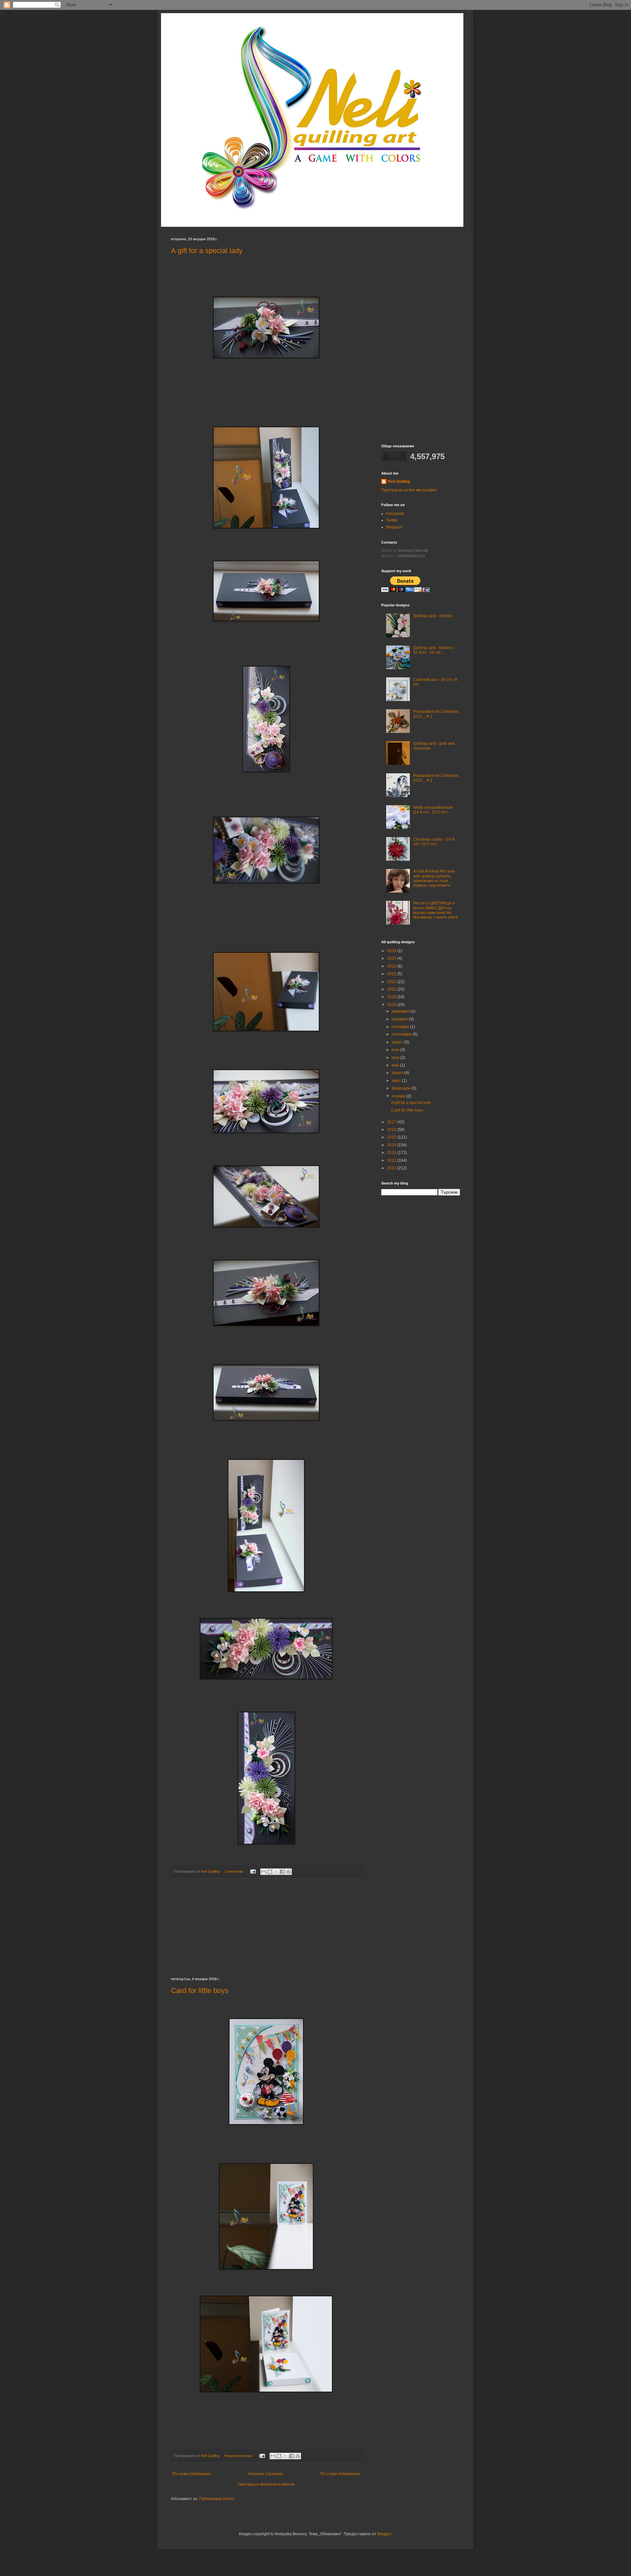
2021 (392, 982)
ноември (400, 1019)
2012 (392, 1160)
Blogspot (394, 527)
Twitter (392, 520)
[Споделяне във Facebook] (282, 1872)
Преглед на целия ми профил (409, 490)
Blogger (384, 2534)
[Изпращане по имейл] (264, 1872)
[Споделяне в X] (276, 1872)
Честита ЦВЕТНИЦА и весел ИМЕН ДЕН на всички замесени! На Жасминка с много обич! (435, 910)
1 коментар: (234, 1871)
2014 (392, 1145)
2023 (392, 966)
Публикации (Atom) (217, 2499)
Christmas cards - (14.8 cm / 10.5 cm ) (434, 842)
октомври (401, 1027)
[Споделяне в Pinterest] (289, 1872)
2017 (392, 1122)
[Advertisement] (266, 1928)
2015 (392, 1137)
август (398, 1042)
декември (401, 1011)
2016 (392, 1130)
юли (396, 1050)
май (396, 1065)
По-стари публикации (340, 2474)
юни (396, 1058)
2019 (392, 997)
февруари (402, 1088)
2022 (392, 974)
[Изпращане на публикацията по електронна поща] (253, 1871)
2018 (392, 1005)
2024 (392, 958)
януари (399, 1096)
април (398, 1073)
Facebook (395, 514)
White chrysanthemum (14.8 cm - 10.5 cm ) (433, 810)
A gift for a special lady (207, 251)
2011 (392, 1168)
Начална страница (265, 2474)
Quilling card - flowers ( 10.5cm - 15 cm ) (434, 650)
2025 (392, 951)
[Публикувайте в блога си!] (270, 1872)
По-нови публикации (192, 2474)
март (397, 1081)
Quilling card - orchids (433, 616)
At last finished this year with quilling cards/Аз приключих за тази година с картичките (434, 878)
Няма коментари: (239, 2456)
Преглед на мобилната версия (266, 2484)
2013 (392, 1153)
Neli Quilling (399, 481)
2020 (392, 989)
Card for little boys (200, 1991)
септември (402, 1034)
